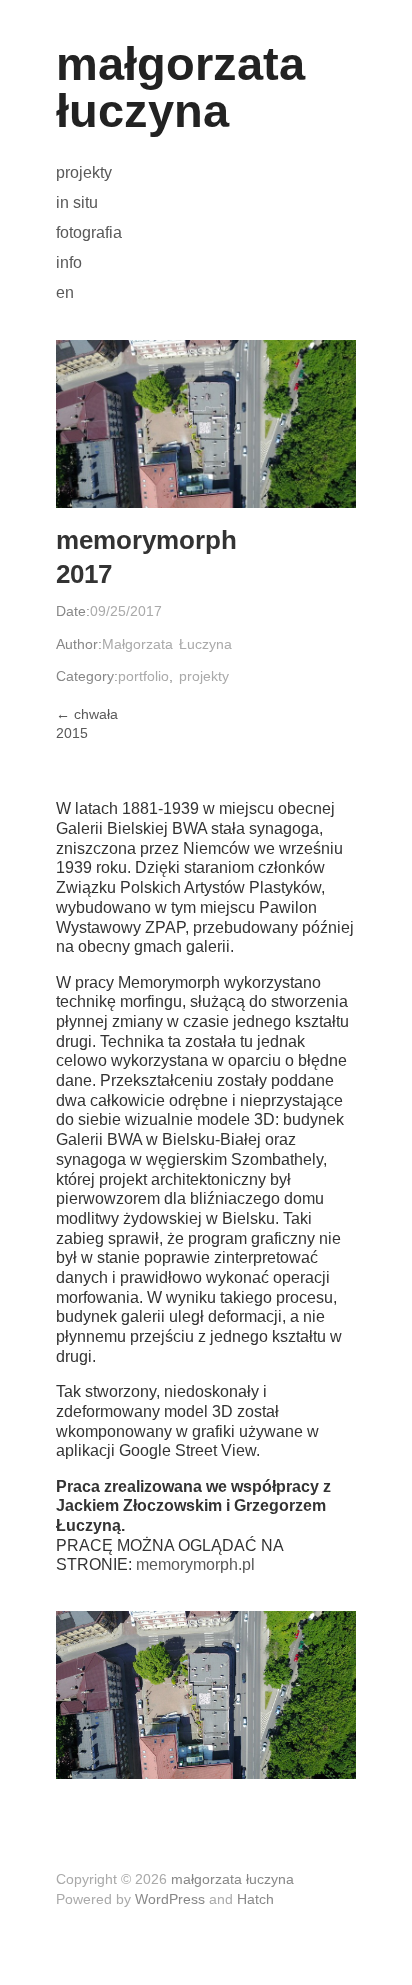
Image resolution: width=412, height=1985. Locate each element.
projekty (84, 173)
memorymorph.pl (195, 1564)
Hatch (255, 1899)
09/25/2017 (126, 611)
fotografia (89, 233)
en (65, 293)
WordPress (170, 1899)
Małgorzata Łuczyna (167, 644)
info (69, 263)
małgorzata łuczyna (180, 87)
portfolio (143, 676)
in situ (77, 203)
